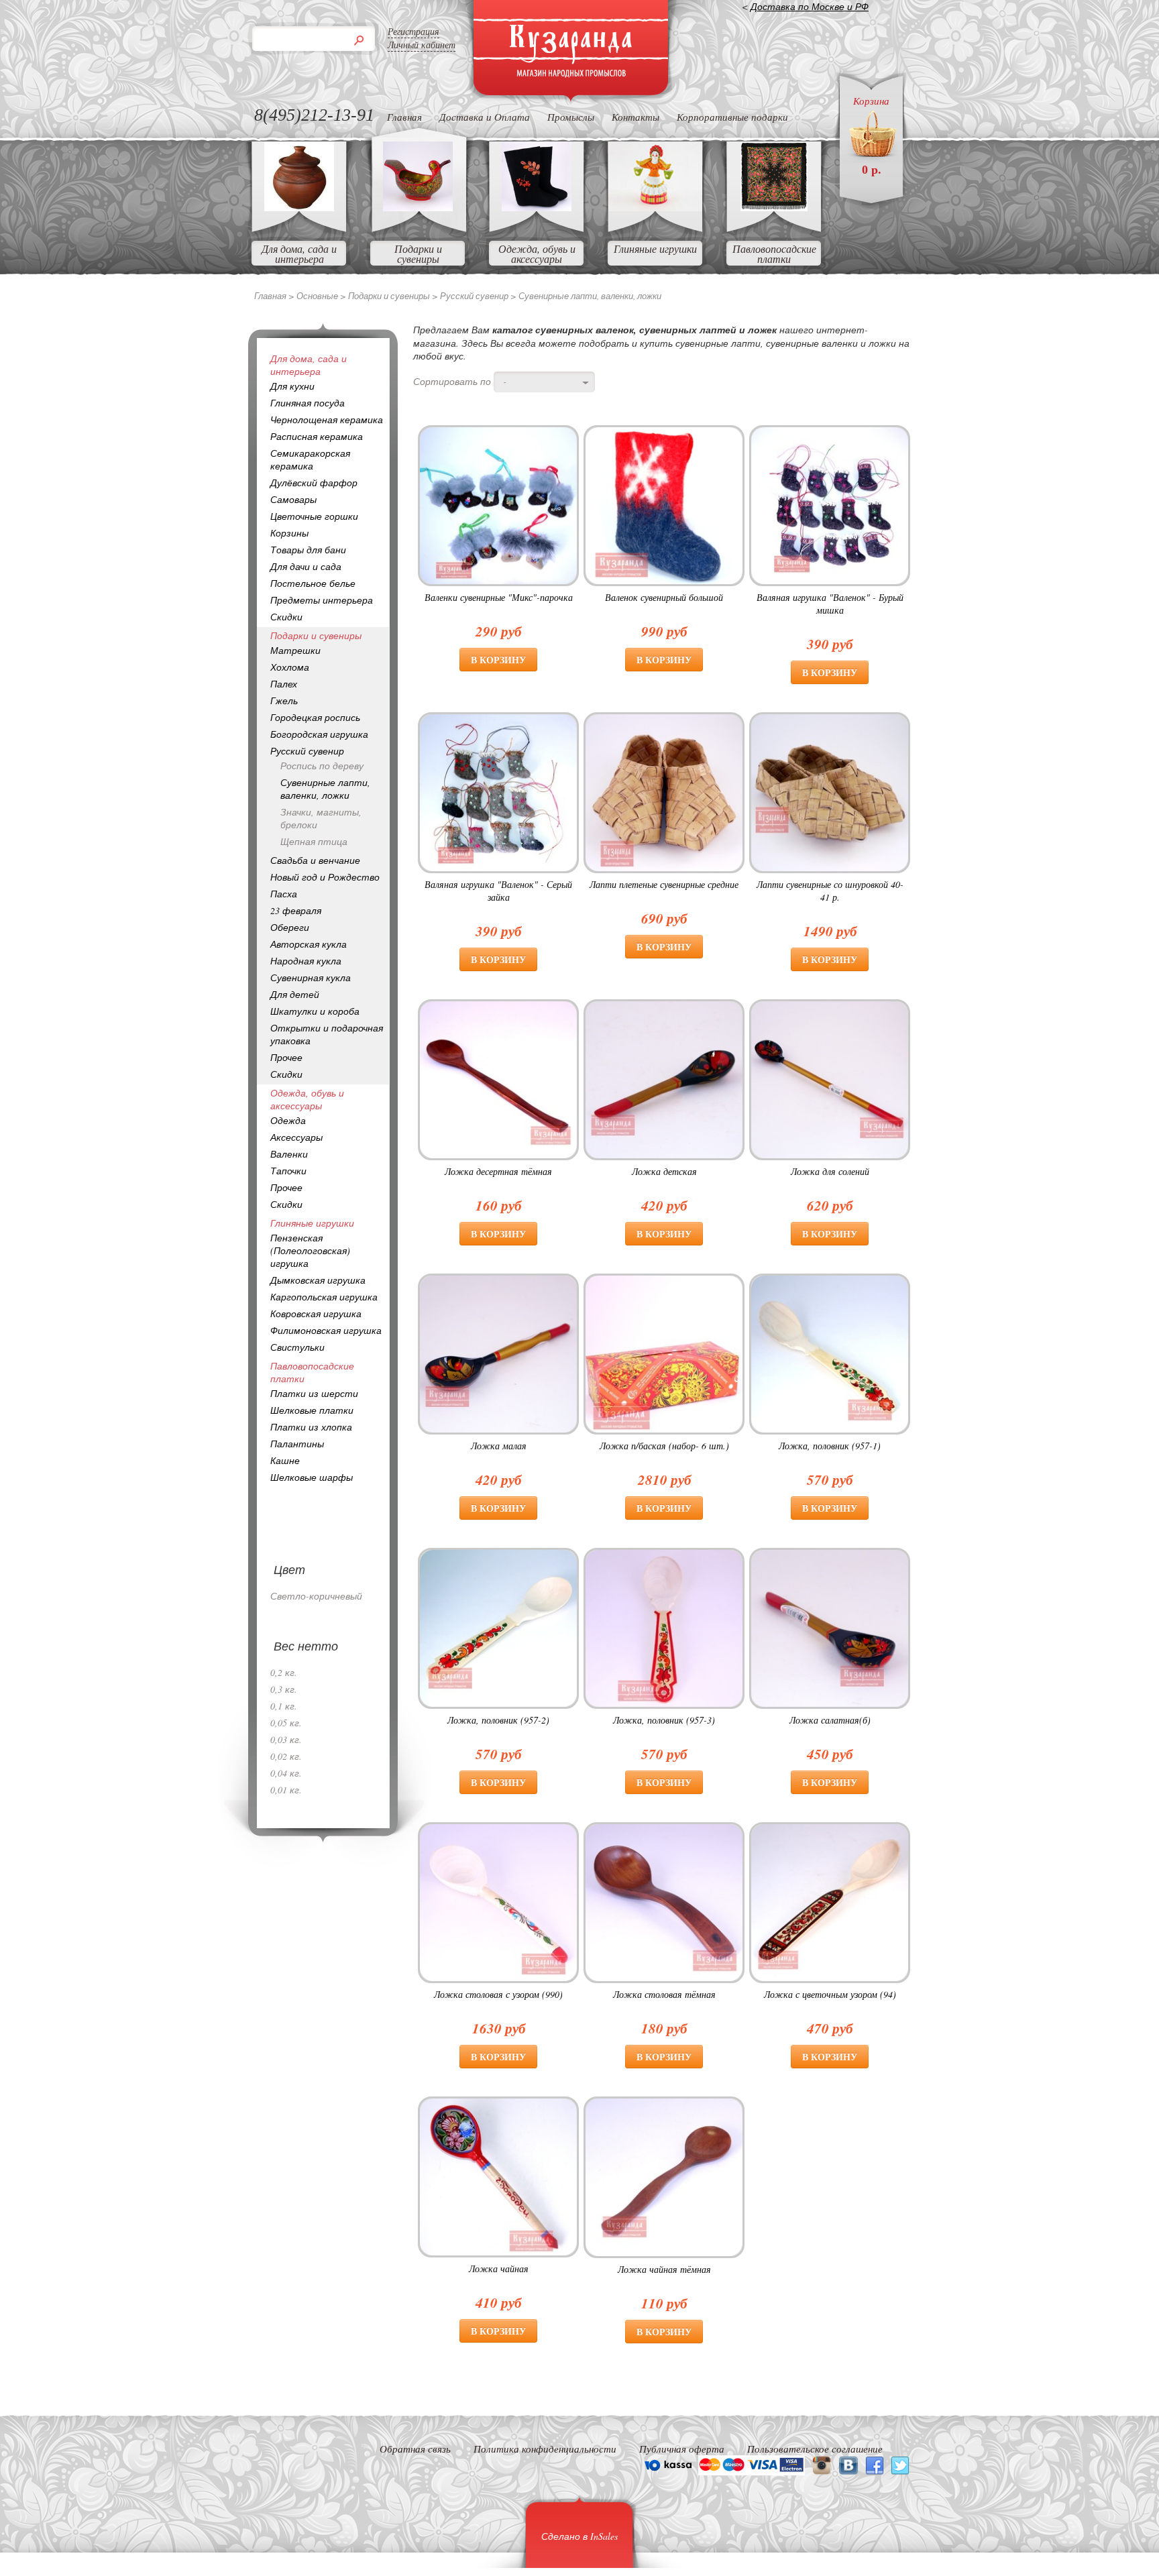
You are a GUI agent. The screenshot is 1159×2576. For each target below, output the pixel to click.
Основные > (322, 296)
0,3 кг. (284, 1689)
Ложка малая (499, 1446)
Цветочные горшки (314, 516)
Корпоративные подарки (732, 117)
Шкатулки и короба (315, 1011)
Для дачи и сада (306, 566)
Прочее (286, 1057)
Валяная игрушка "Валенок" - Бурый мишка (830, 604)
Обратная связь (415, 2449)
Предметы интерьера (322, 600)
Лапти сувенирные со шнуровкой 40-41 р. (830, 891)
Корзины (289, 533)
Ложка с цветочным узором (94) (830, 1994)
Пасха (284, 894)
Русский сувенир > (479, 296)
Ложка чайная (499, 2269)
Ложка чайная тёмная (664, 2269)
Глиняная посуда (308, 403)
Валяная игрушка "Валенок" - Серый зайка (498, 891)
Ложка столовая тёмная (664, 1994)
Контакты (636, 117)
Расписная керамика (317, 436)
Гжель (284, 701)
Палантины (297, 1444)
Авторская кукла (309, 944)
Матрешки (295, 650)
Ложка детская (664, 1171)
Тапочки (288, 1171)
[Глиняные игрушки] (655, 207)
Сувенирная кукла (311, 977)
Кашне (285, 1460)
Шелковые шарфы (312, 1477)
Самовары (293, 499)
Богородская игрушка (319, 734)
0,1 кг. (284, 1706)
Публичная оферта (682, 2449)
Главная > (275, 296)
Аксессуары (296, 1137)
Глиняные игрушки (655, 248)
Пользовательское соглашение (815, 2449)
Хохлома (290, 667)
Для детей (295, 994)
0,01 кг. (286, 1790)
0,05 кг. (286, 1723)
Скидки (286, 617)
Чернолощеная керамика (327, 419)
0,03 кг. (286, 1739)
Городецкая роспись (315, 717)
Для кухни (292, 386)
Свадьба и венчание (315, 860)
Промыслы (571, 117)
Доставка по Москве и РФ (810, 6)
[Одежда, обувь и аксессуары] (537, 207)
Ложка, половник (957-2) (498, 1720)
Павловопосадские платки (774, 254)
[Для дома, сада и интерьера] (299, 207)
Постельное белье (313, 583)
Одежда (288, 1120)
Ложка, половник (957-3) (664, 1720)
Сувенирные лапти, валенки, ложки (325, 789)
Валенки (289, 1154)
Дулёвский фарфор (314, 483)
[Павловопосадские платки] (774, 207)
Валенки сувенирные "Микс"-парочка (499, 597)
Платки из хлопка (311, 1427)
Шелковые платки (312, 1410)
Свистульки (297, 1347)
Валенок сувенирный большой (664, 597)
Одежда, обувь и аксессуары (537, 254)
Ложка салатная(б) (830, 1720)
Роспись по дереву (322, 766)
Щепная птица (314, 841)
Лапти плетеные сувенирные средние (664, 884)
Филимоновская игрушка (326, 1330)
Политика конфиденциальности (545, 2449)
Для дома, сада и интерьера (299, 254)
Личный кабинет (422, 45)
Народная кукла (306, 961)
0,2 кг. (284, 1672)
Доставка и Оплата (485, 117)
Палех (284, 684)
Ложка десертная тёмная (498, 1171)
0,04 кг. (286, 1773)
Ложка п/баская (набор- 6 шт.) (664, 1446)
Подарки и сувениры (418, 254)
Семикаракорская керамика (310, 459)
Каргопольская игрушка (324, 1297)
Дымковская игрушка (318, 1280)
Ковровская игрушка (316, 1313)
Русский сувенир (307, 751)
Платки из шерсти (314, 1393)
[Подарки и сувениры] (418, 207)
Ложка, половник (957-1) (830, 1446)
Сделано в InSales (579, 2536)
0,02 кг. (286, 1756)
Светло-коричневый (316, 1596)
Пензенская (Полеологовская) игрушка (310, 1250)
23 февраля (296, 910)
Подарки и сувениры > (394, 296)
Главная (404, 117)
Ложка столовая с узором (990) (498, 1994)
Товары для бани (308, 550)
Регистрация (413, 31)
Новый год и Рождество (325, 877)
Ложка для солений (830, 1171)
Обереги (290, 927)
